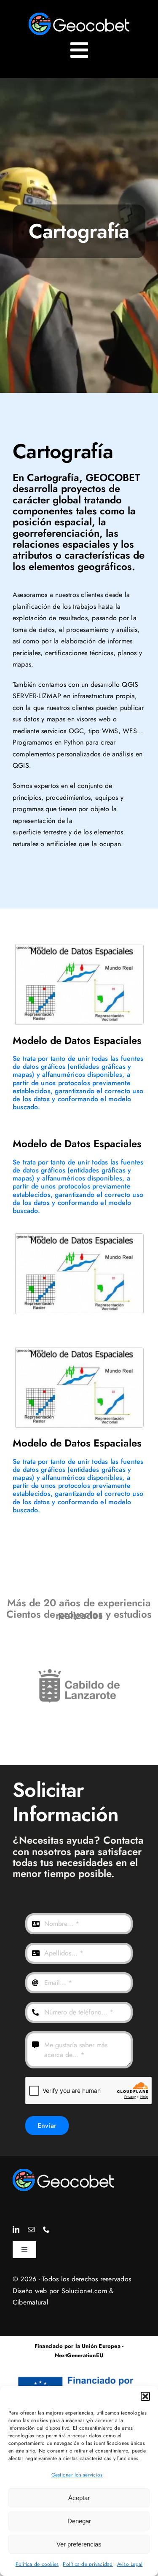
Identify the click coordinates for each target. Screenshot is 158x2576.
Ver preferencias (79, 2544)
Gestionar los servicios (77, 2475)
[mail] (31, 2229)
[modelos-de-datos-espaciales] (63, 2172)
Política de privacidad (88, 2564)
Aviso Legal (130, 2564)
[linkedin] (16, 2229)
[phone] (46, 2229)
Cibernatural (31, 2302)
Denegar (79, 2521)
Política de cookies (37, 2564)
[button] (145, 2396)
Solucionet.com (84, 2291)
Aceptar (79, 2498)
